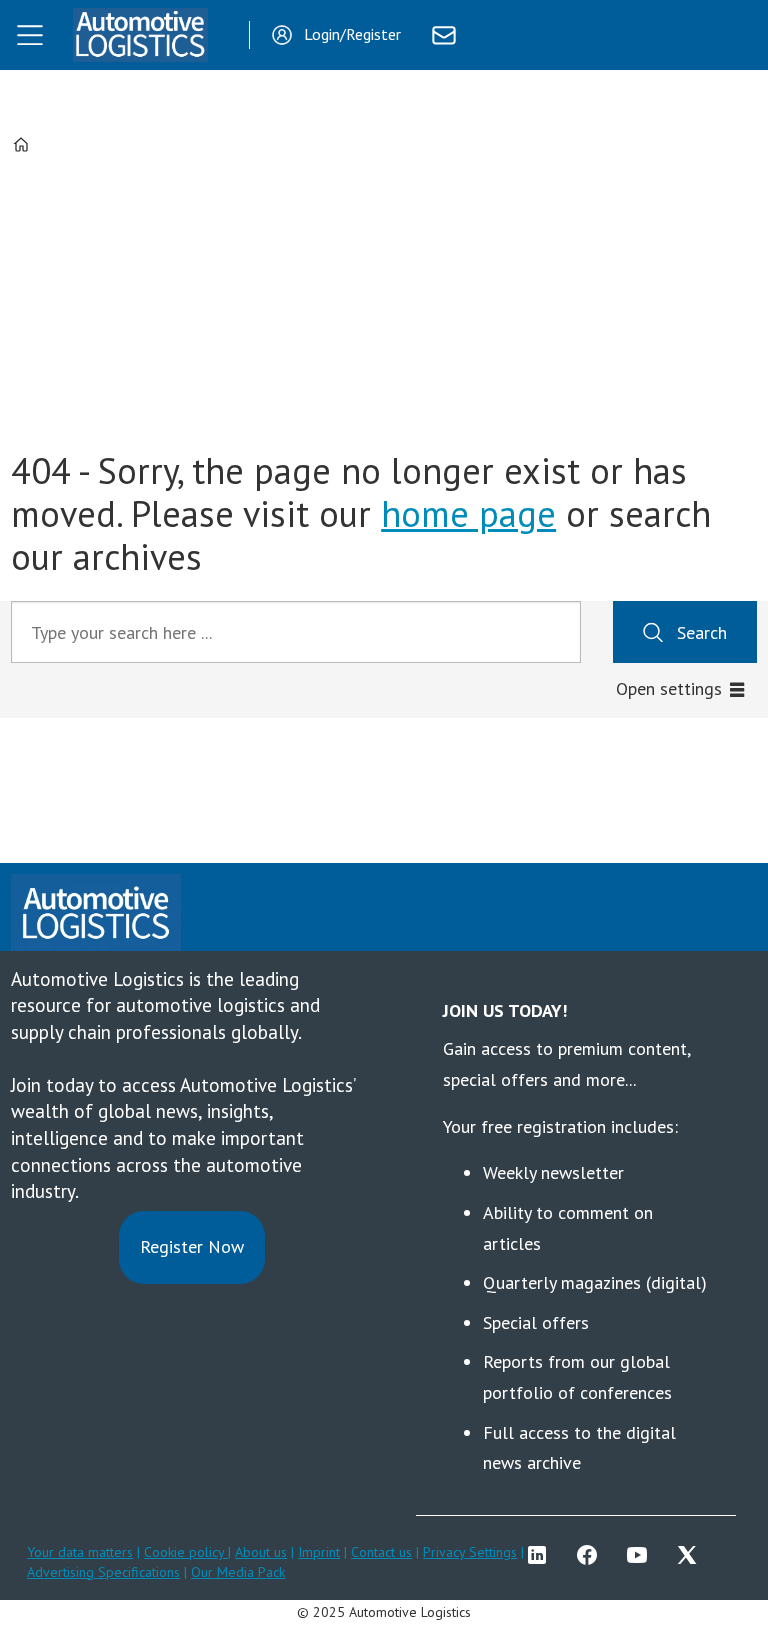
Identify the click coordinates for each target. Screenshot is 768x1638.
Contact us (381, 1552)
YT (642, 1555)
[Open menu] (30, 35)
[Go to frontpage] (140, 35)
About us (261, 1552)
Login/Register (352, 34)
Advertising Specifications (103, 1572)
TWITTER (692, 1555)
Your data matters (80, 1552)
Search (702, 632)
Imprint (319, 1552)
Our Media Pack (238, 1572)
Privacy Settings (470, 1552)
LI (542, 1555)
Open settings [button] (669, 688)
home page (468, 513)
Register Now (192, 1246)
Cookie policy (186, 1552)
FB (592, 1555)
